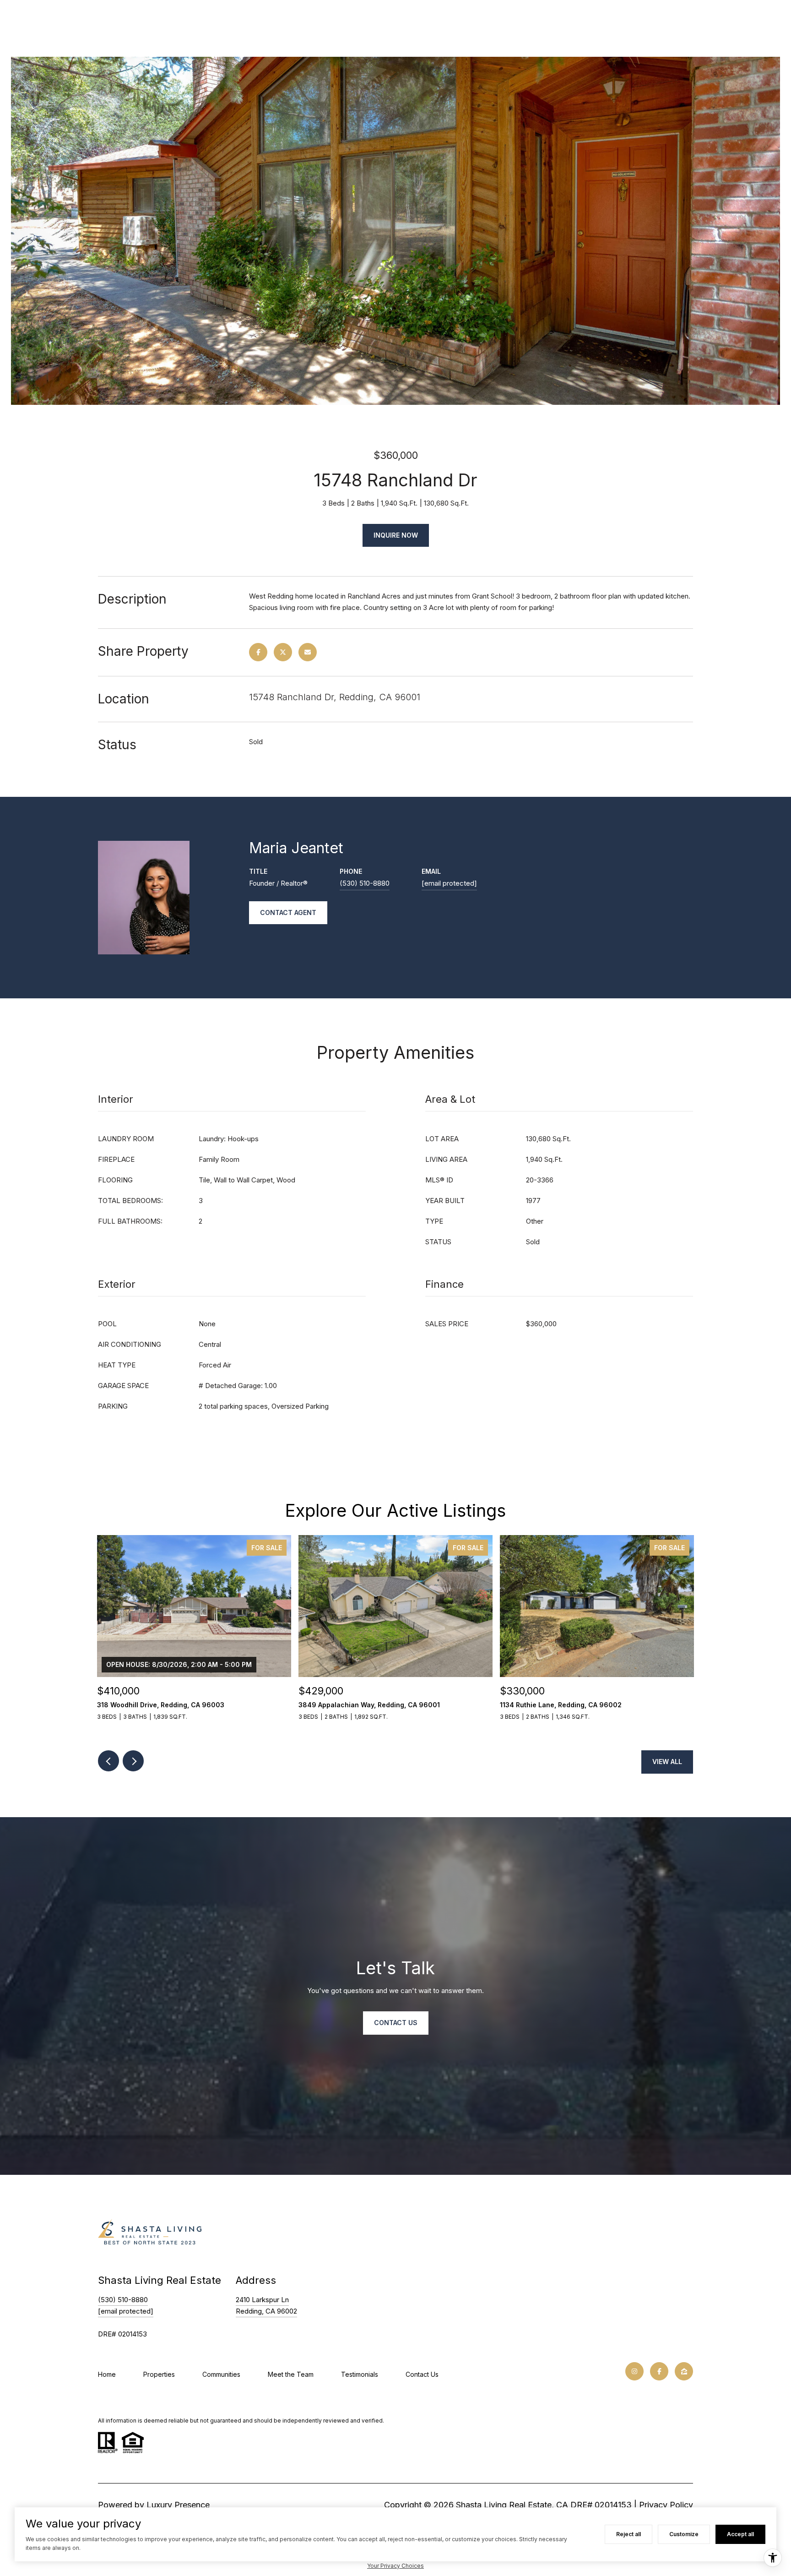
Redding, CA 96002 (266, 2311)
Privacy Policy (666, 2505)
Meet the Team (291, 2374)
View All (667, 1762)
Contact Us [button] (396, 2023)
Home (107, 2374)
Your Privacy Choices (395, 2566)
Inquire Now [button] (396, 535)
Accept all (740, 2534)
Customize (684, 2534)
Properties (159, 2374)
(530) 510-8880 (365, 883)
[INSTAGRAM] (634, 2371)
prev (108, 1761)
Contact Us (422, 2374)
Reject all (628, 2534)
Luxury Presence (178, 2505)
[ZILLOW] (684, 2371)
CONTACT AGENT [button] (288, 912)
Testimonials (360, 2374)
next (133, 1761)
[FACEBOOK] (659, 2371)
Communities (221, 2374)
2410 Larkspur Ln (262, 2300)
